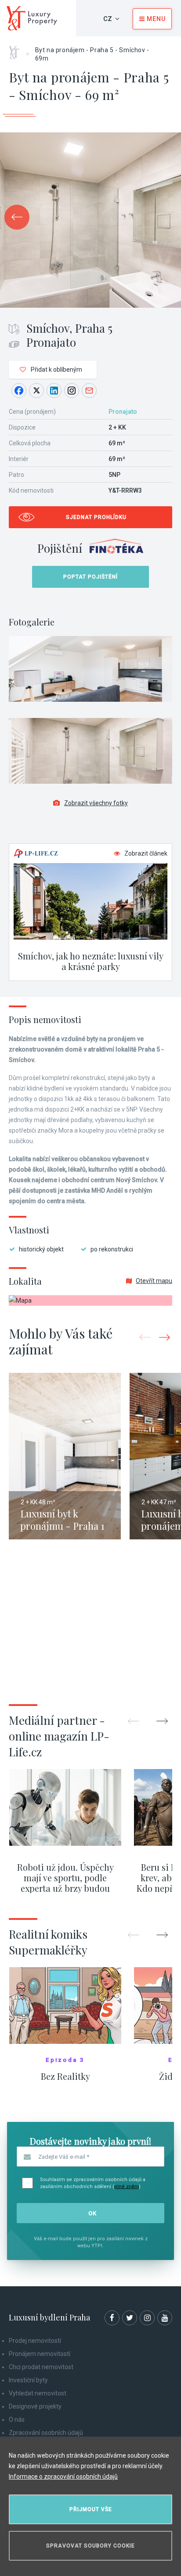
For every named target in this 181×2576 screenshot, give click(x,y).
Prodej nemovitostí (35, 2341)
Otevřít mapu (154, 1281)
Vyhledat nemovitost (38, 2393)
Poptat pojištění (90, 577)
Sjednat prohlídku (96, 517)
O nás (17, 2420)
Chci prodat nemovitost (41, 2367)
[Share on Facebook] (19, 391)
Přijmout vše (91, 2509)
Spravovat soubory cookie (90, 2546)
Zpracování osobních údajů (46, 2433)
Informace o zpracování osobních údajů (63, 2477)
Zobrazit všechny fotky (96, 803)
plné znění (127, 2187)
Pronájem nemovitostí (40, 2354)
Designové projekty (35, 2406)
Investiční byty (28, 2380)
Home (17, 50)
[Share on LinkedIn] (54, 391)
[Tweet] (36, 391)
